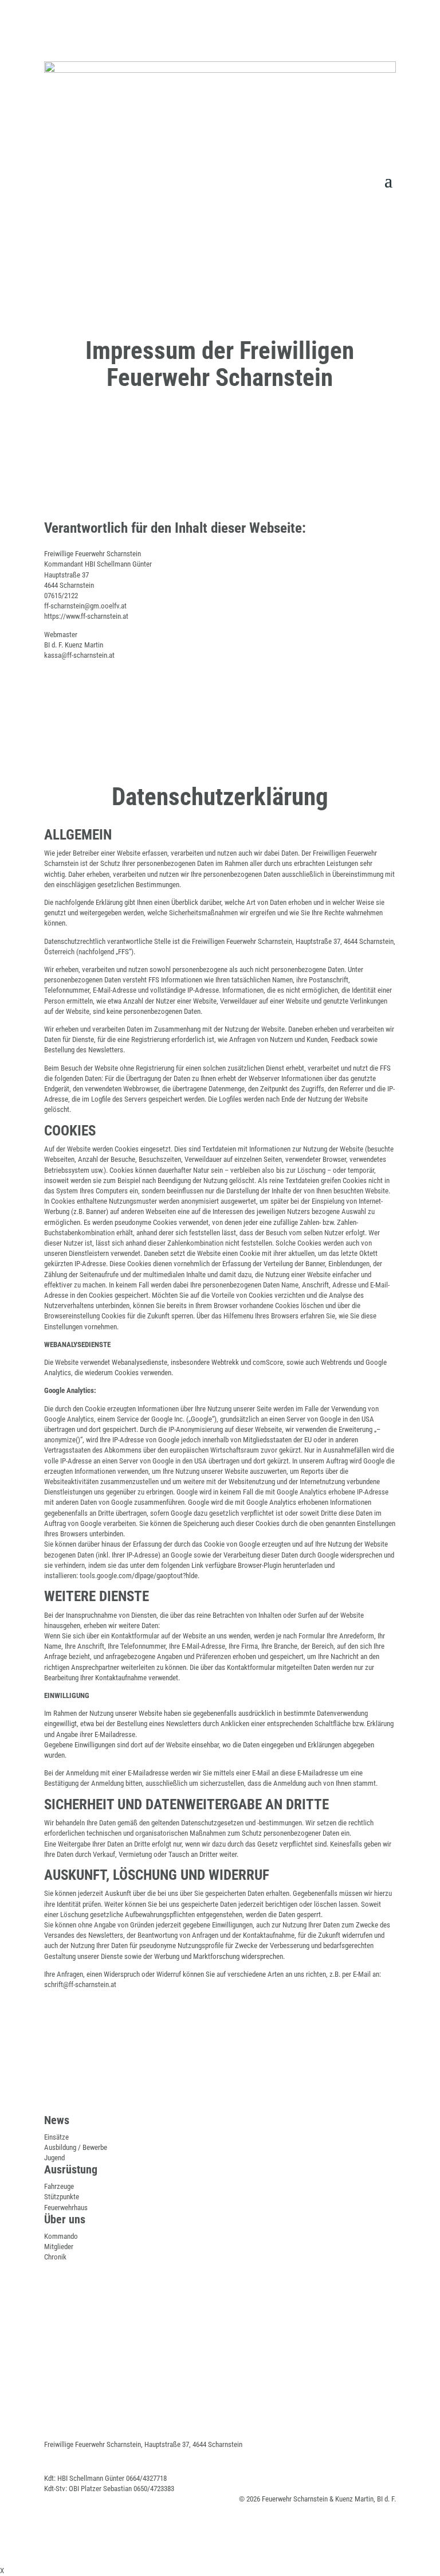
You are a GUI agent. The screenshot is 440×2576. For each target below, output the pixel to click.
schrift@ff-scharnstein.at (80, 1984)
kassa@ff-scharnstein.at (79, 655)
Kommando (61, 2236)
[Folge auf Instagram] (387, 157)
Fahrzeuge (59, 2186)
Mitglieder (59, 2247)
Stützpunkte (62, 2197)
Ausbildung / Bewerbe (76, 2147)
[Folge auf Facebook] (364, 157)
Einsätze (56, 2137)
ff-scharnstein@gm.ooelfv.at (85, 606)
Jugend (54, 2158)
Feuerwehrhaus (66, 2208)
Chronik (55, 2257)
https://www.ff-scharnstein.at (86, 616)
